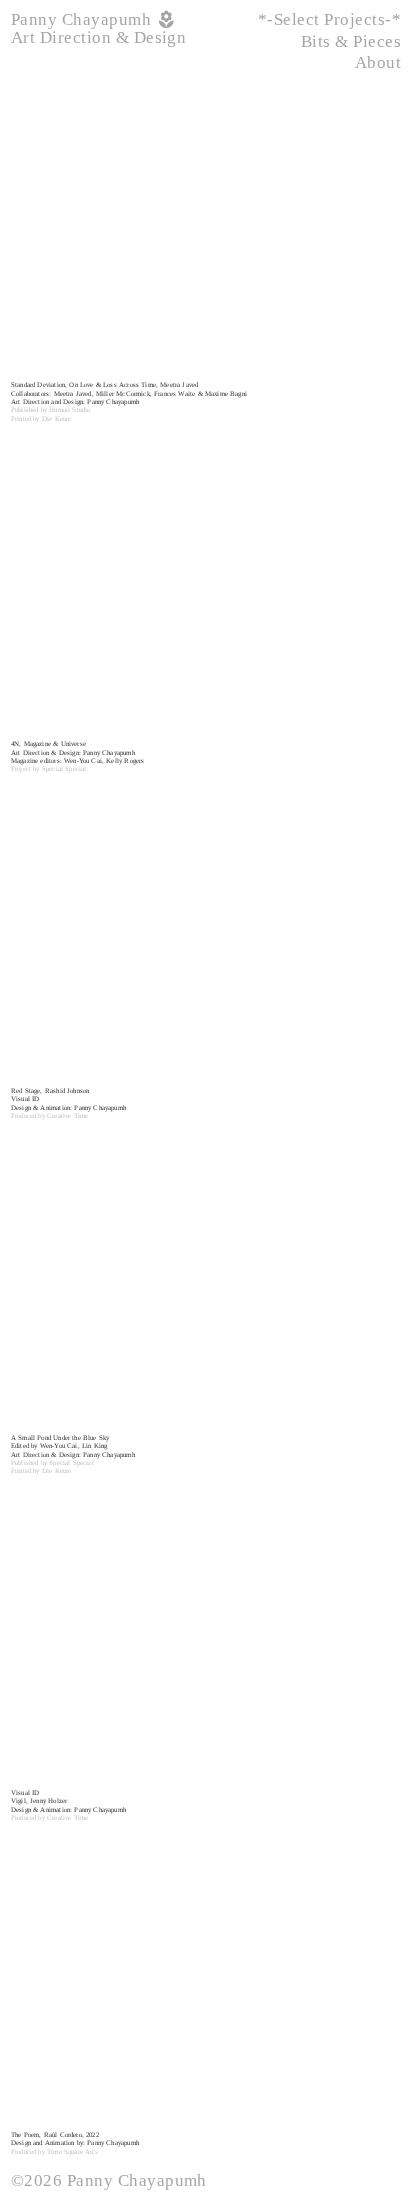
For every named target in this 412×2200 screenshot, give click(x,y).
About (378, 62)
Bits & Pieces (351, 41)
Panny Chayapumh (83, 19)
